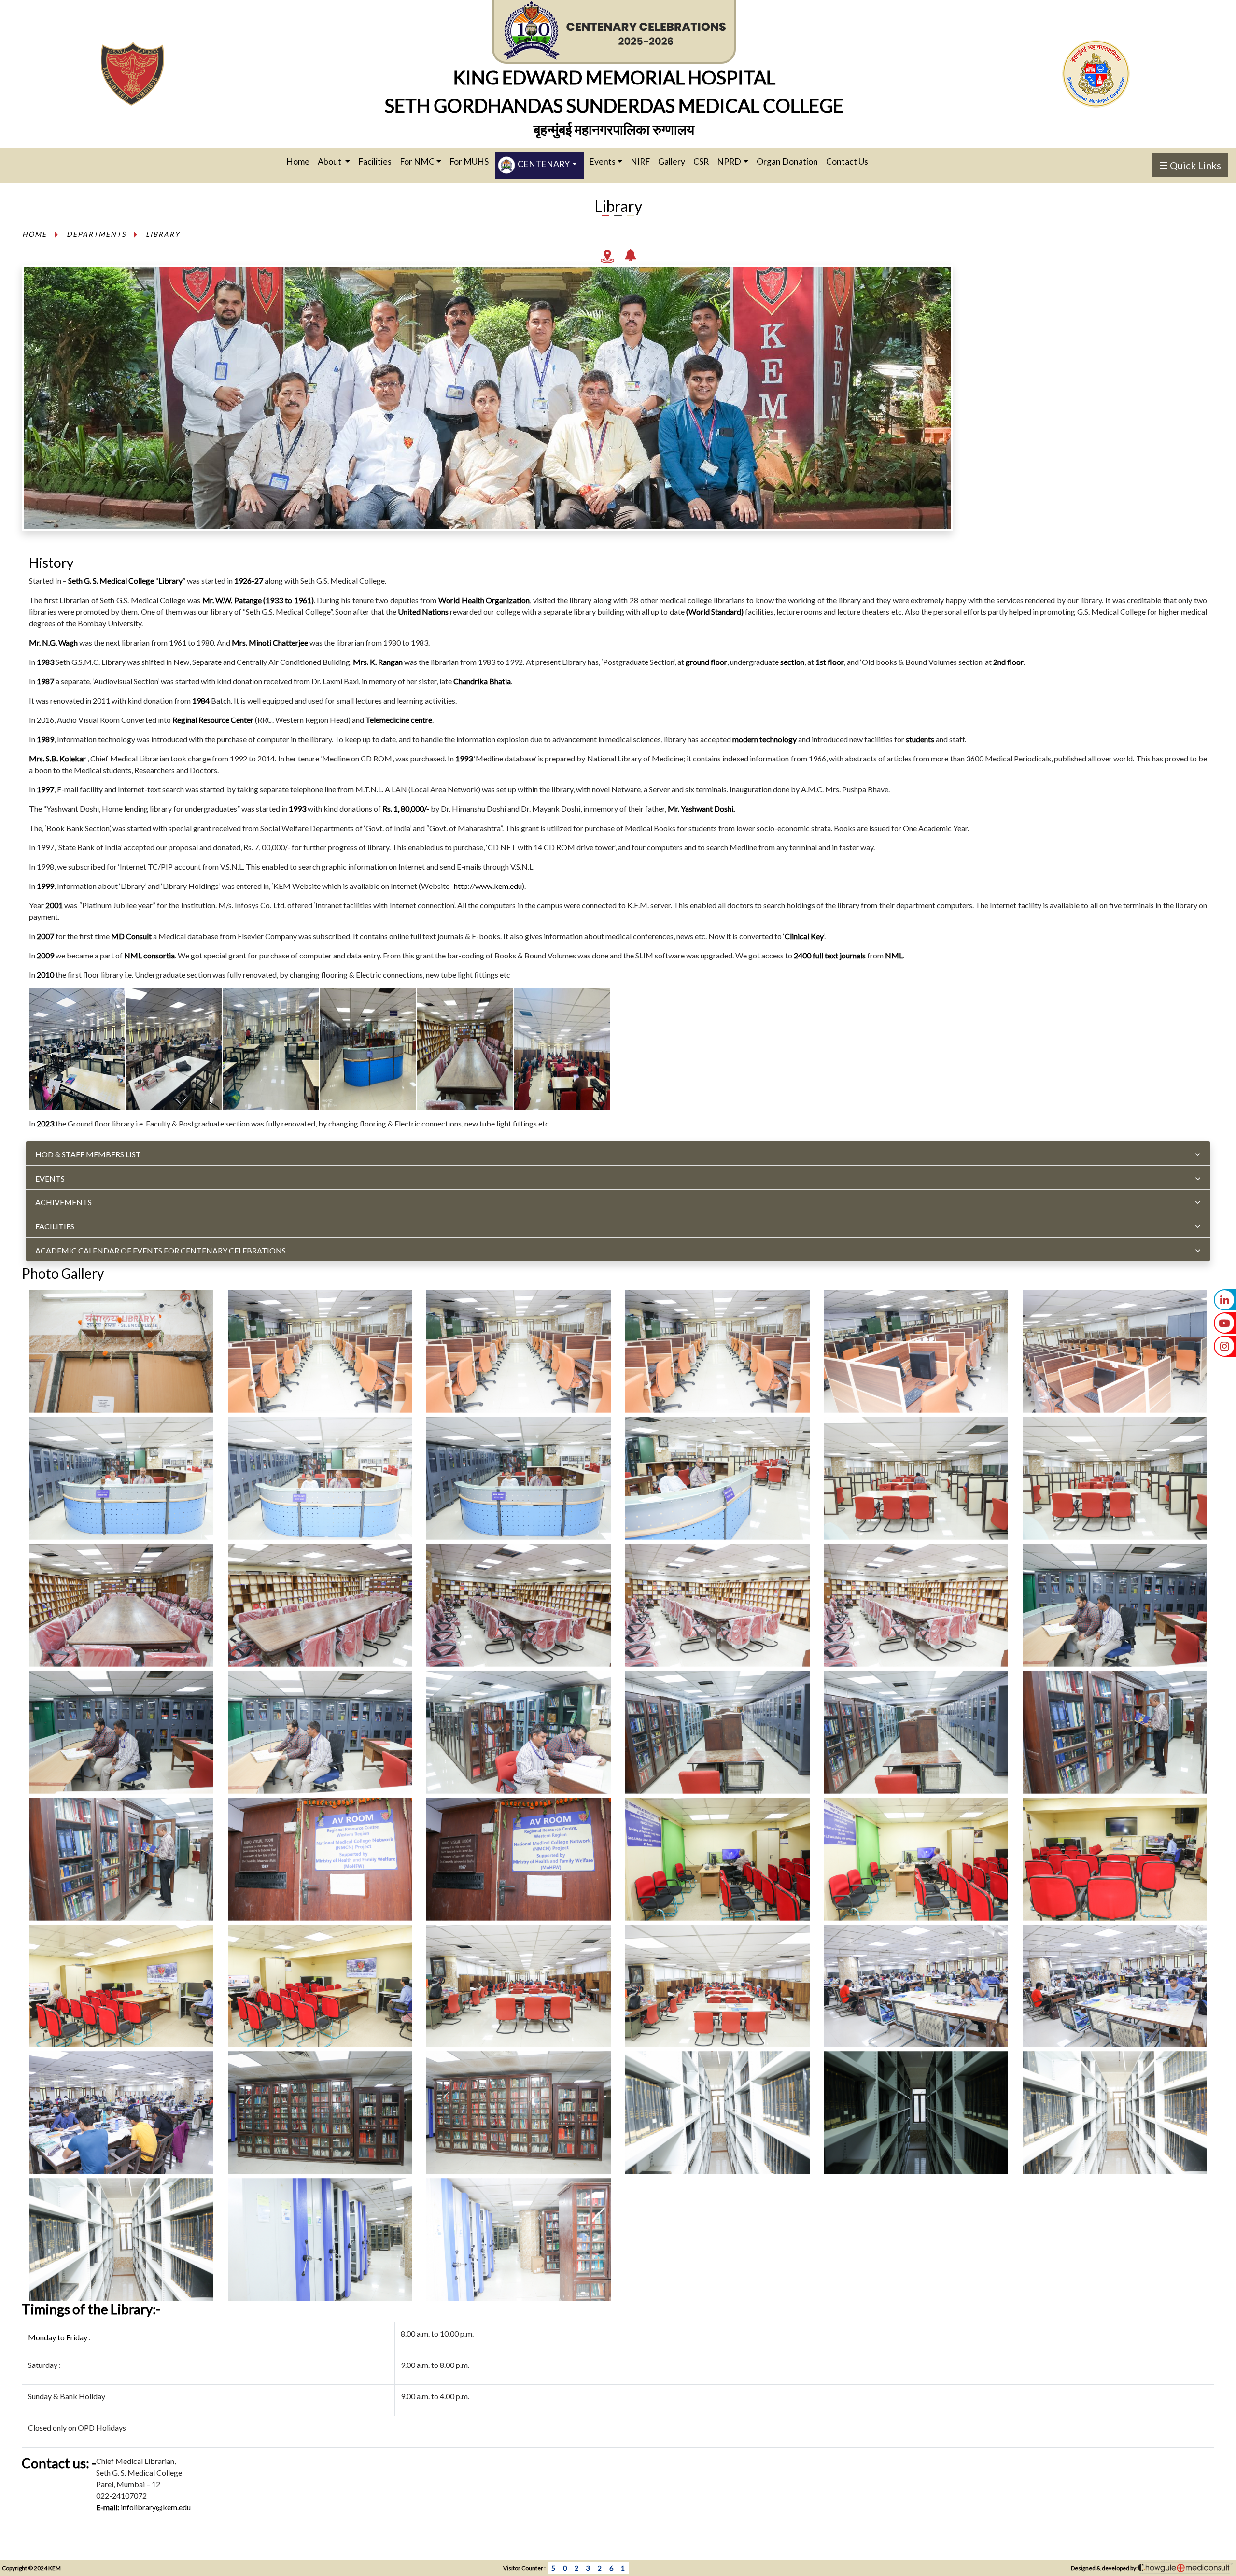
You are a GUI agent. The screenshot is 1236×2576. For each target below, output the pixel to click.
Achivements (63, 1202)
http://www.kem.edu (488, 886)
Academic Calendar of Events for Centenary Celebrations (161, 1250)
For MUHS (469, 162)
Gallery (672, 162)
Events (50, 1178)
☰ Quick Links (1190, 165)
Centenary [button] (543, 164)
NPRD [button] (729, 162)
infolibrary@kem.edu (156, 2507)
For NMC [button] (417, 162)
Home (301, 161)
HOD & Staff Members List (88, 1154)
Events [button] (602, 162)
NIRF (640, 162)
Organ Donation (787, 162)
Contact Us (847, 162)
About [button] (330, 162)
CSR (701, 162)
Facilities (375, 162)
